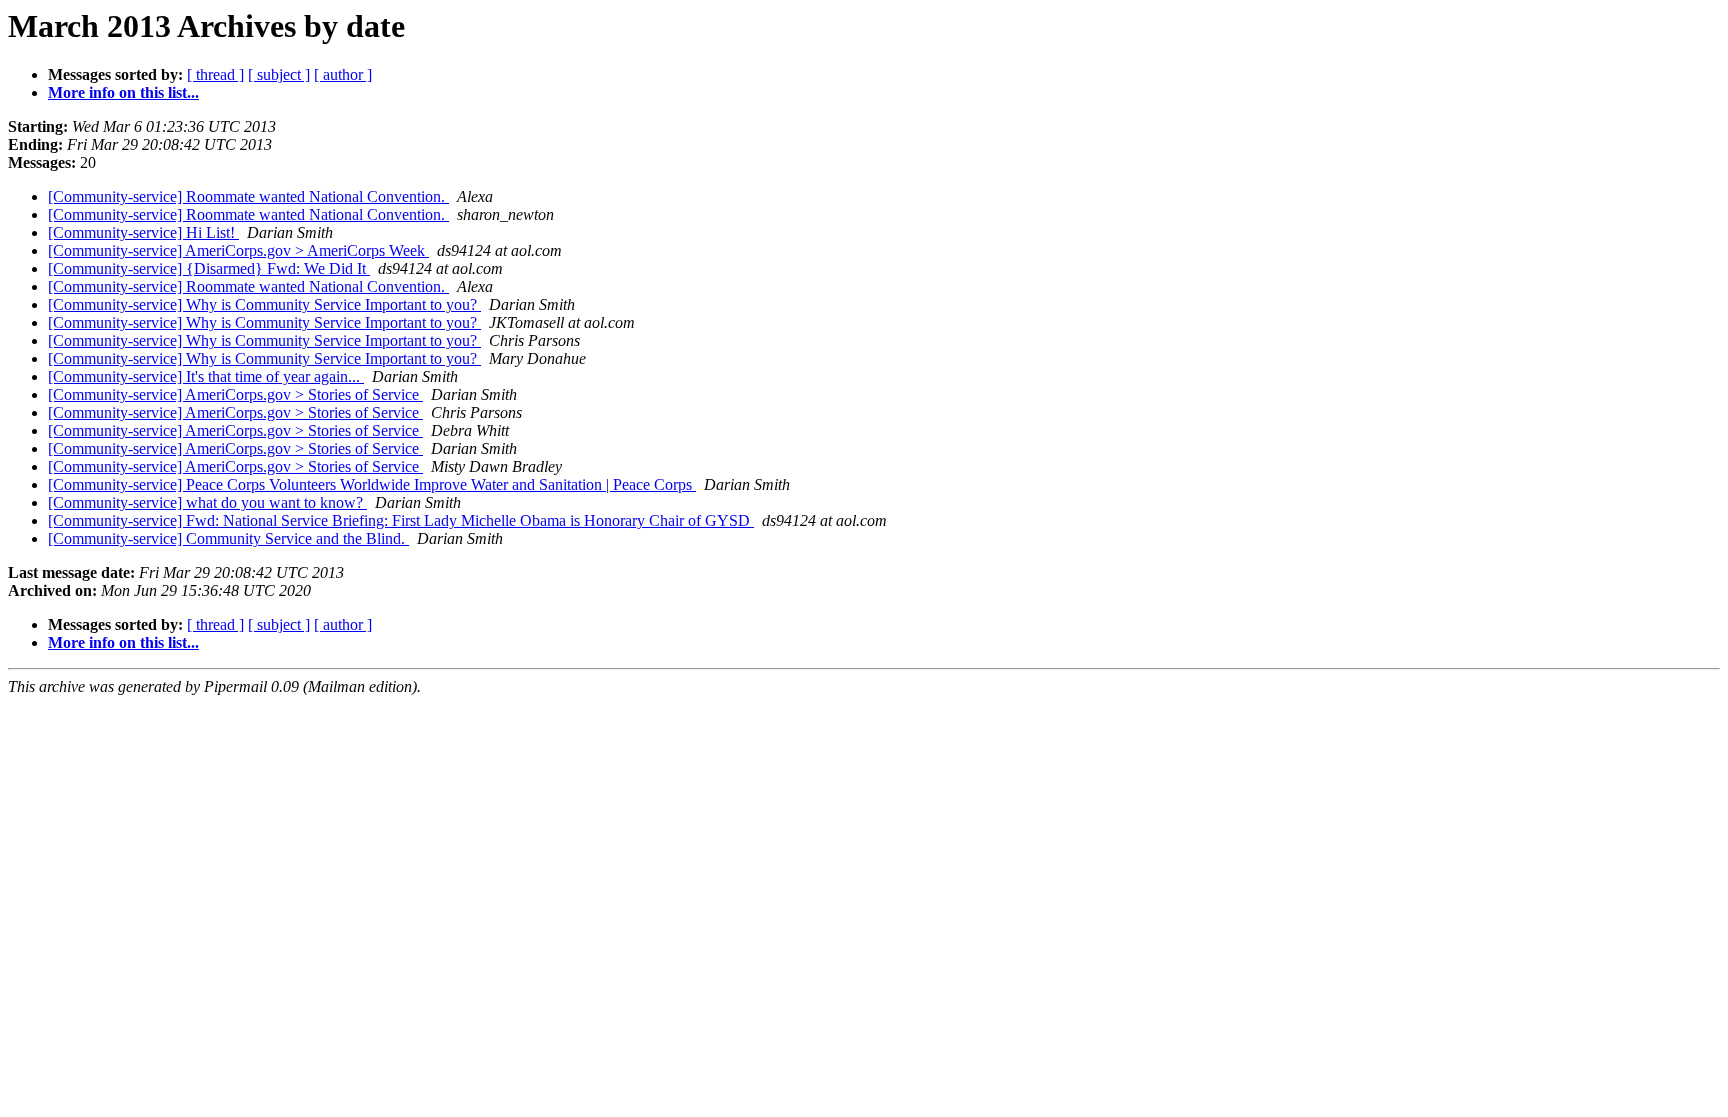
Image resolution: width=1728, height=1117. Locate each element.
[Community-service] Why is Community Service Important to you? (264, 304)
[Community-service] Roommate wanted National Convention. (248, 196)
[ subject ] (279, 74)
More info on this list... (123, 92)
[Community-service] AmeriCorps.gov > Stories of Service (235, 394)
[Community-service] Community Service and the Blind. (228, 538)
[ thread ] (215, 74)
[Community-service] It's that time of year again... (206, 376)
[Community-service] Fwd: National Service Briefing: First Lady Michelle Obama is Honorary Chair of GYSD (401, 520)
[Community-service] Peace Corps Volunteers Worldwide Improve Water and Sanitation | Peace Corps (372, 484)
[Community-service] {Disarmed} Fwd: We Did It (209, 268)
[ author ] (343, 74)
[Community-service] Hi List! (143, 232)
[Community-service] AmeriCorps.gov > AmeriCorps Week (238, 250)
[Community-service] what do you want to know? (207, 502)
